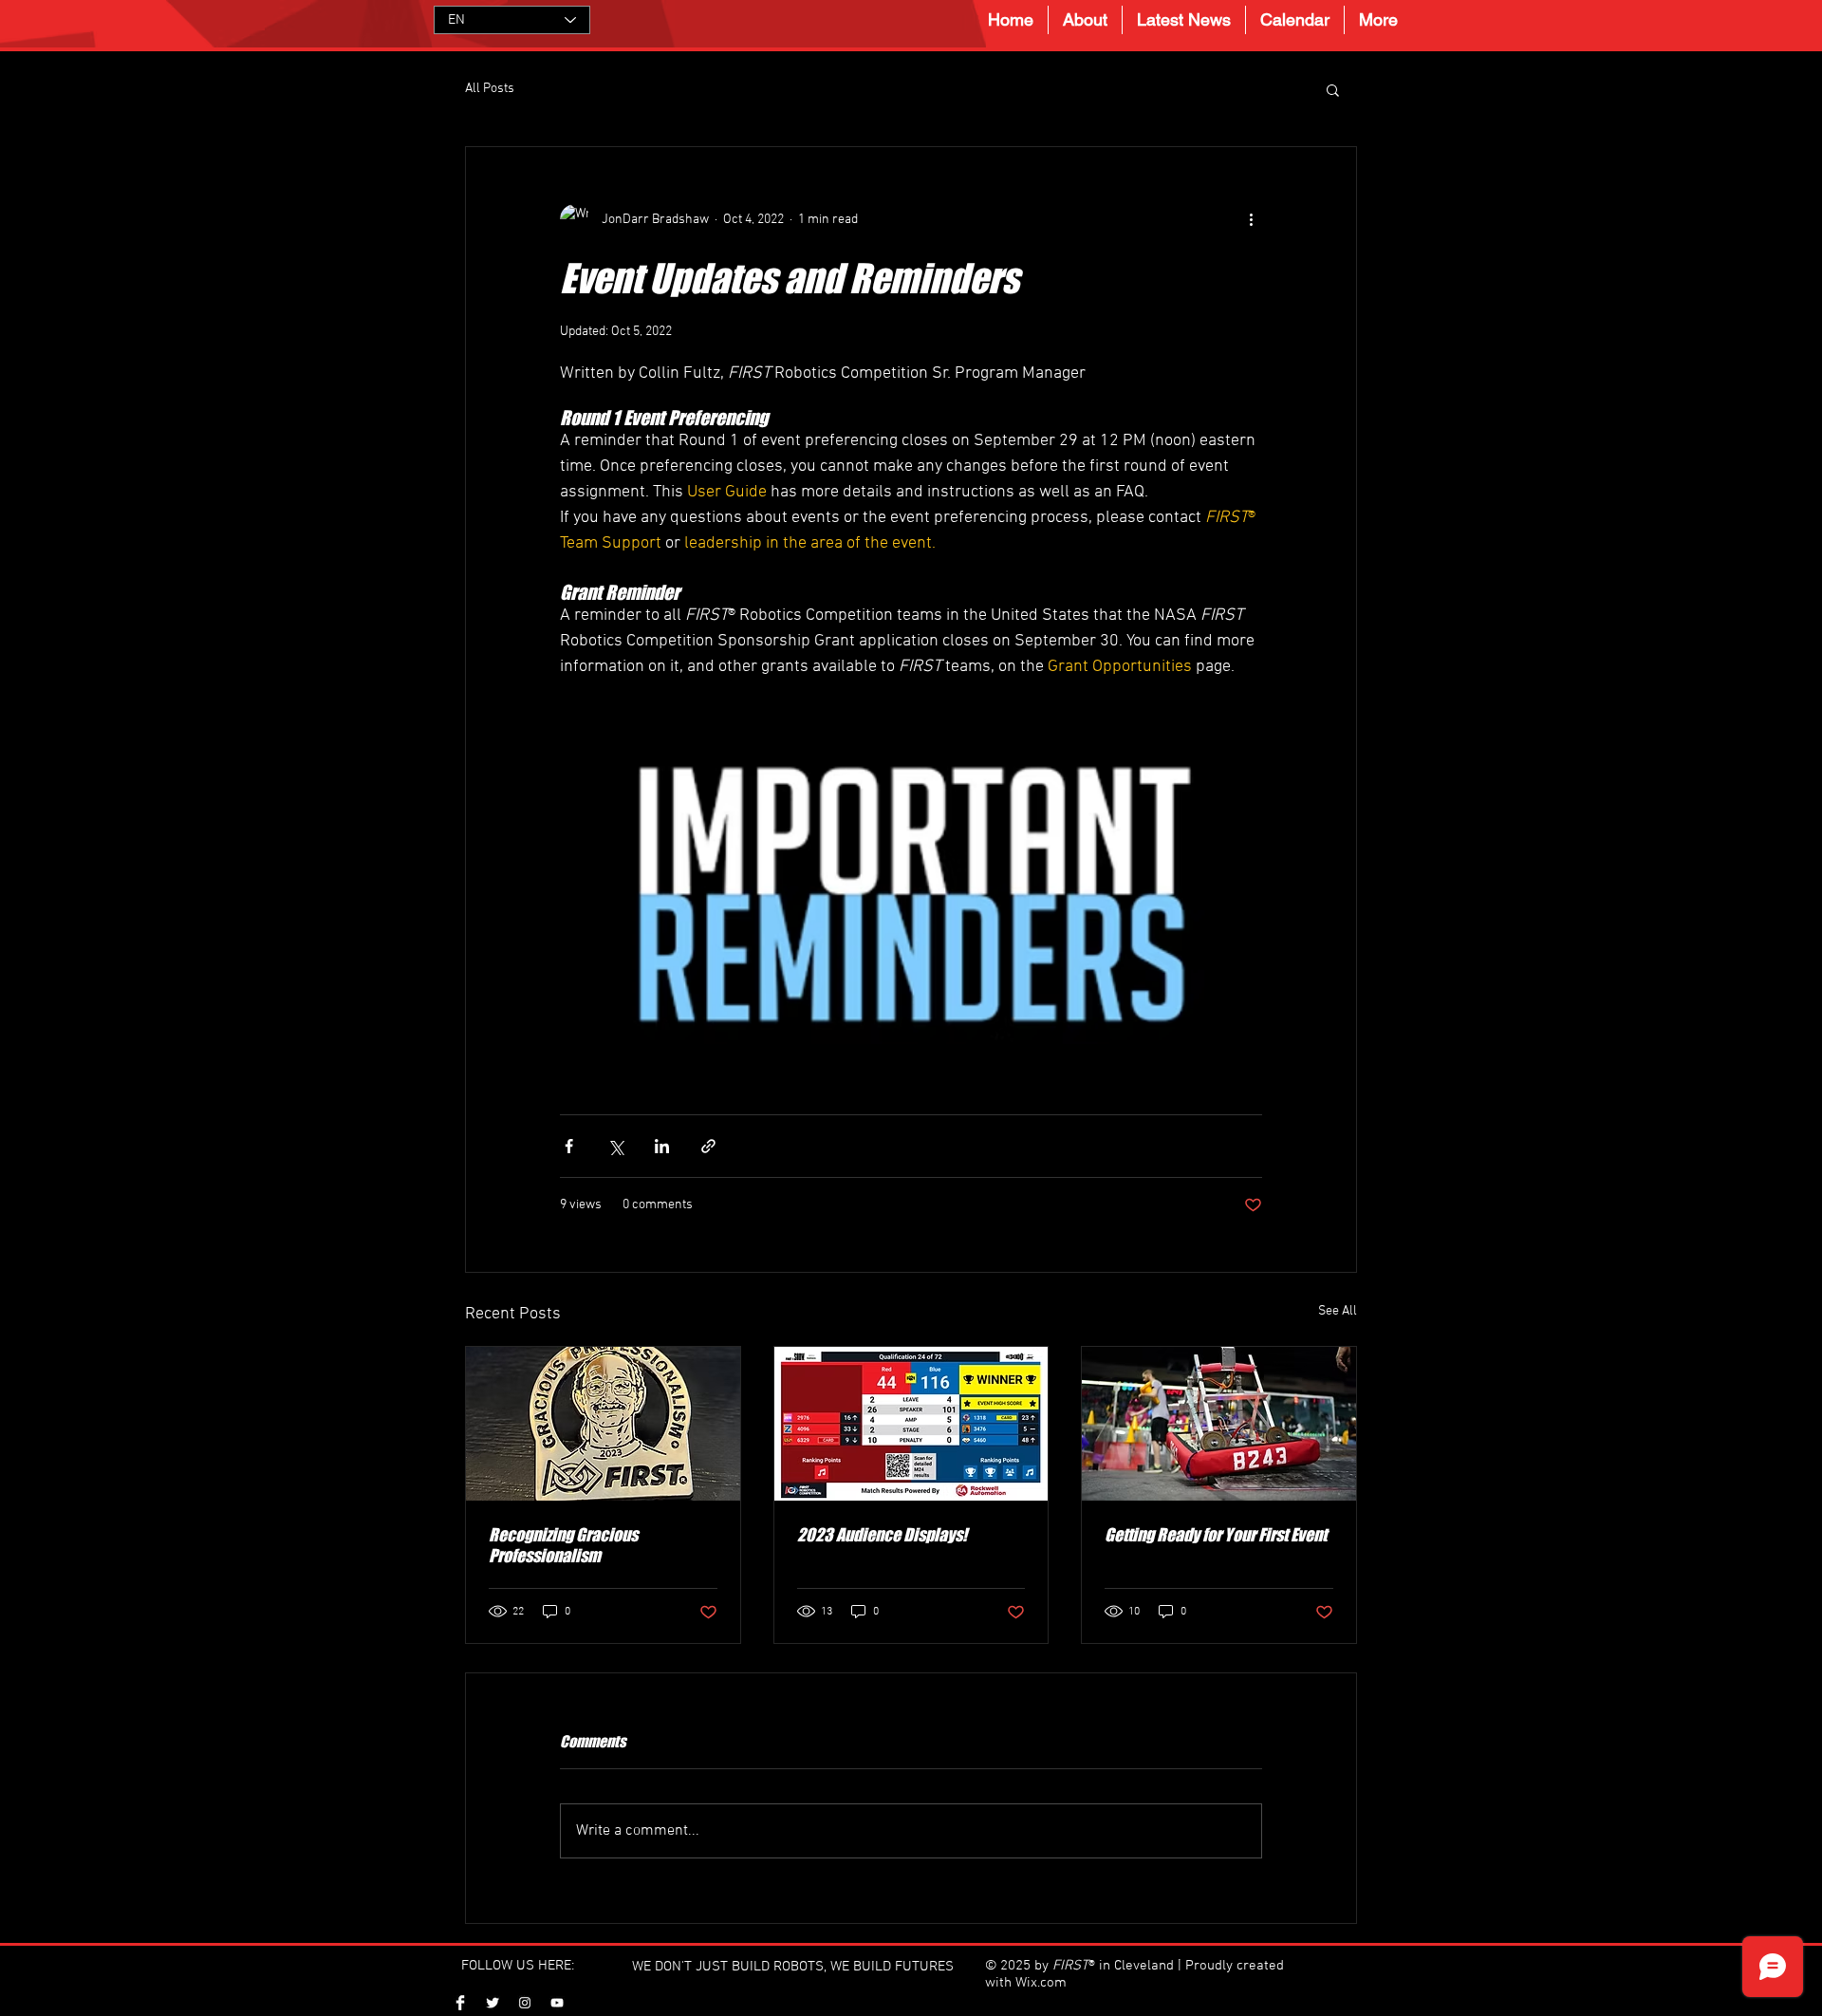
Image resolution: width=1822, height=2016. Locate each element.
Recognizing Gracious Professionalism (563, 1545)
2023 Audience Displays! (882, 1535)
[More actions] (1251, 219)
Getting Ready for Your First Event (1216, 1535)
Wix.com (1041, 1983)
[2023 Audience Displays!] (911, 1424)
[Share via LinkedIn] (662, 1146)
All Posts (490, 89)
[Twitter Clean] (493, 2003)
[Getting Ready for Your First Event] (1219, 1424)
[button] (1333, 89)
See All (1338, 1311)
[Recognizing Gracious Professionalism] (603, 1424)
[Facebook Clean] (460, 2003)
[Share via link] (708, 1146)
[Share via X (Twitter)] (615, 1146)
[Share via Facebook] (569, 1146)
